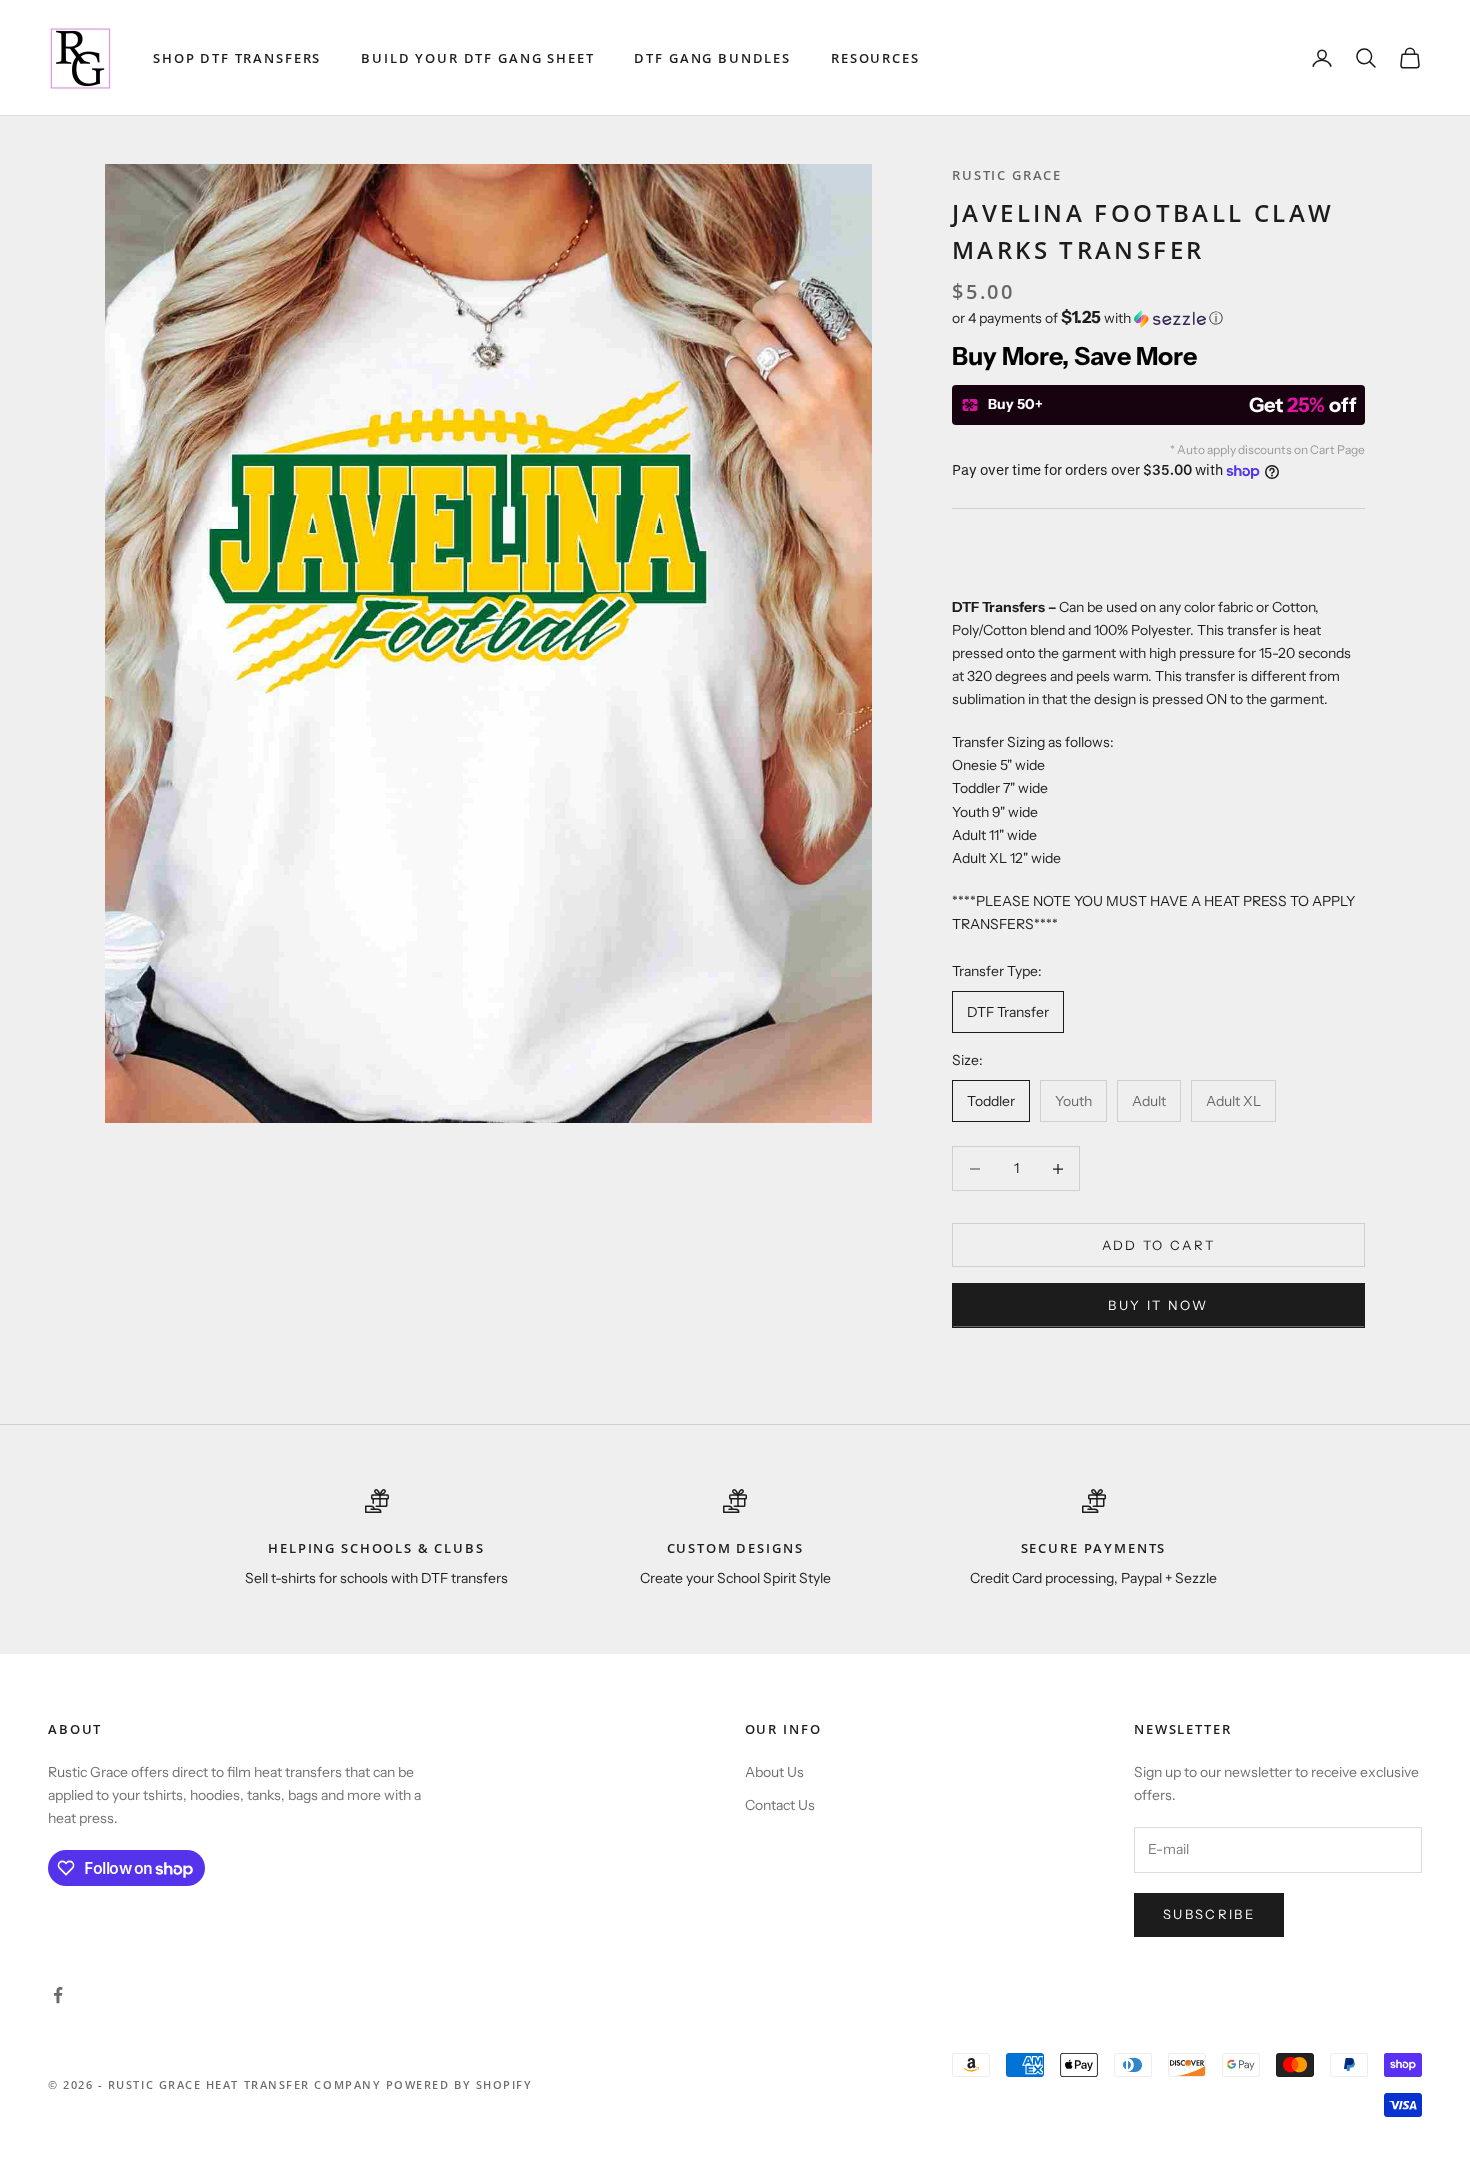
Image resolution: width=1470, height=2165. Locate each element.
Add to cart (1159, 1245)
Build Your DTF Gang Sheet (477, 58)
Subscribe (1209, 1914)
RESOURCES (875, 58)
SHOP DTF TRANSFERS (237, 58)
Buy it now (1158, 1305)
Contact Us (780, 1805)
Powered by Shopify (459, 2084)
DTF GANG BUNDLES (712, 58)
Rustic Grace (1007, 175)
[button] (1158, 318)
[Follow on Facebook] (58, 1995)
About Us (774, 1772)
